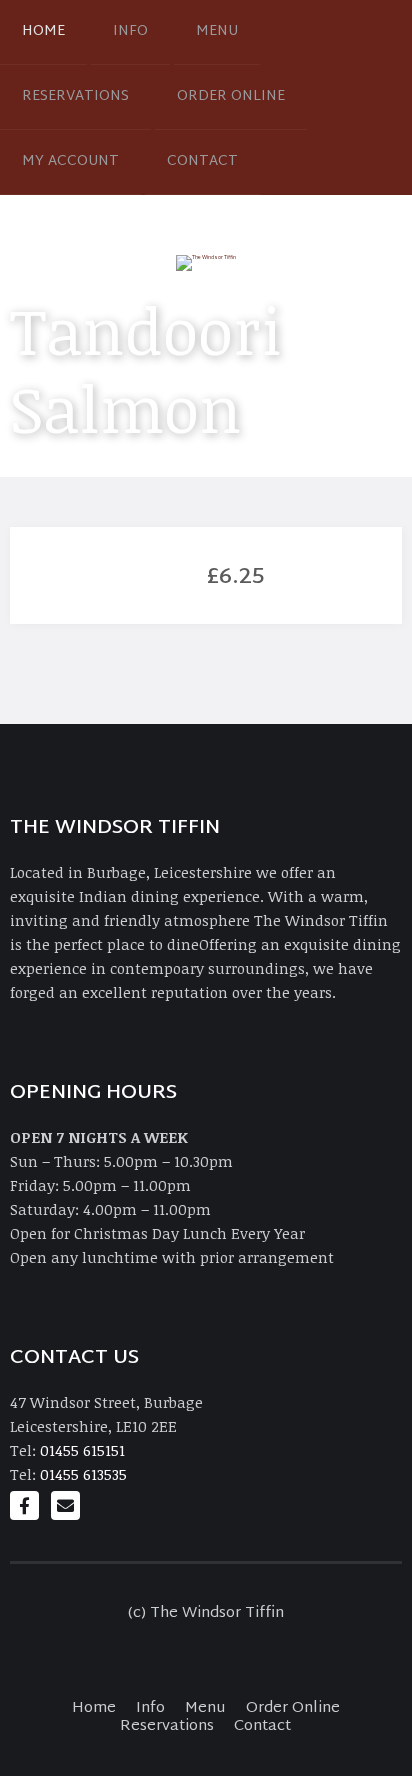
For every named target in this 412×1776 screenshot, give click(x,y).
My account (70, 161)
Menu (217, 31)
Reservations (75, 96)
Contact (202, 161)
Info (130, 31)
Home (43, 31)
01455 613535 (83, 1474)
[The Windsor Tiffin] (206, 262)
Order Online (231, 96)
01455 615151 (82, 1450)
